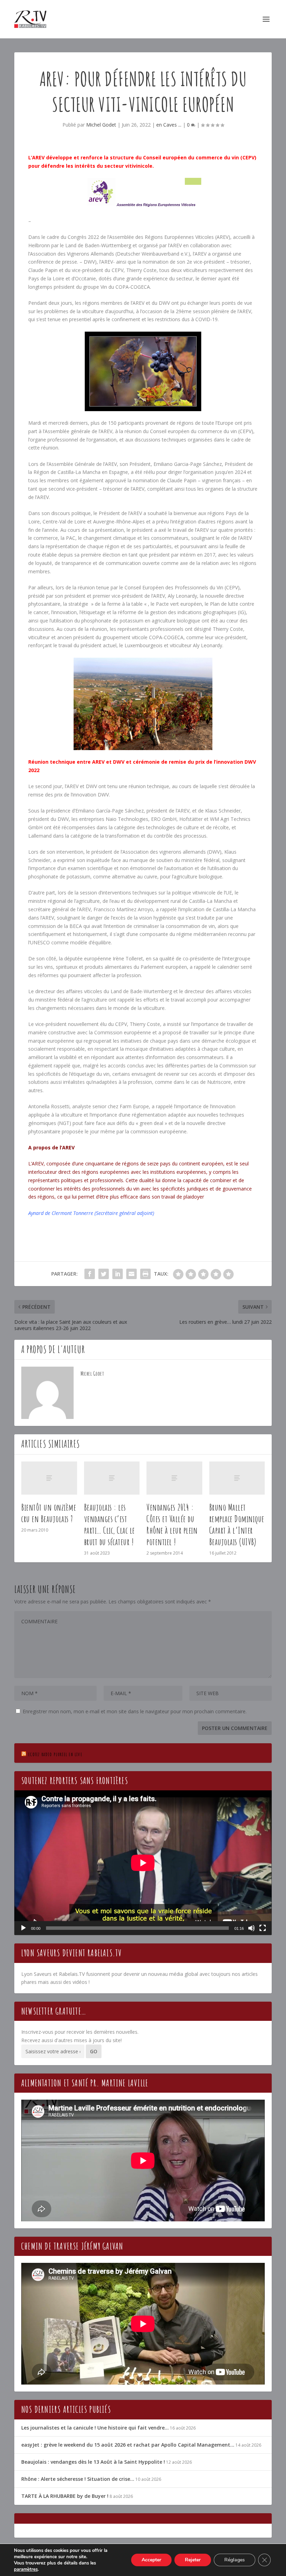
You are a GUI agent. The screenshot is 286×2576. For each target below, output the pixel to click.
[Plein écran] (263, 1928)
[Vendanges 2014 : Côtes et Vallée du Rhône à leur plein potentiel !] (174, 1478)
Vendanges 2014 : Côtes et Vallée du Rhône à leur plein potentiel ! (172, 1524)
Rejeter (193, 2560)
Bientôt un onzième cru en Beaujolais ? (49, 1513)
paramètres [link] (26, 2569)
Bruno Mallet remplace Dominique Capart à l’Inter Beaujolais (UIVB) (237, 1524)
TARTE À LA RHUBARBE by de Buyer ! (65, 2496)
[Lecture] (23, 1928)
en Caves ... (169, 125)
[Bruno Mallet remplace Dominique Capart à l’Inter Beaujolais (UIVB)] (237, 1478)
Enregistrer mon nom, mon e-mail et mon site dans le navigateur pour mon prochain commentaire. (135, 1711)
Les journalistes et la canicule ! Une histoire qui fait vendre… (95, 2428)
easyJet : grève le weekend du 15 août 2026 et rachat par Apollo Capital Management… (128, 2445)
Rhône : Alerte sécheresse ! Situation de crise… (78, 2479)
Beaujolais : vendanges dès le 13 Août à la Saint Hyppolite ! (93, 2462)
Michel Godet (101, 125)
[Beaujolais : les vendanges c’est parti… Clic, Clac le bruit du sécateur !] (112, 1478)
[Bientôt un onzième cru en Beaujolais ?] (49, 1478)
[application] (143, 1863)
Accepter (151, 2560)
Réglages (235, 2560)
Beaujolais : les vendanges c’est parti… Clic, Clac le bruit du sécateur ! (110, 1524)
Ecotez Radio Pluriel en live (55, 1754)
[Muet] (251, 1928)
